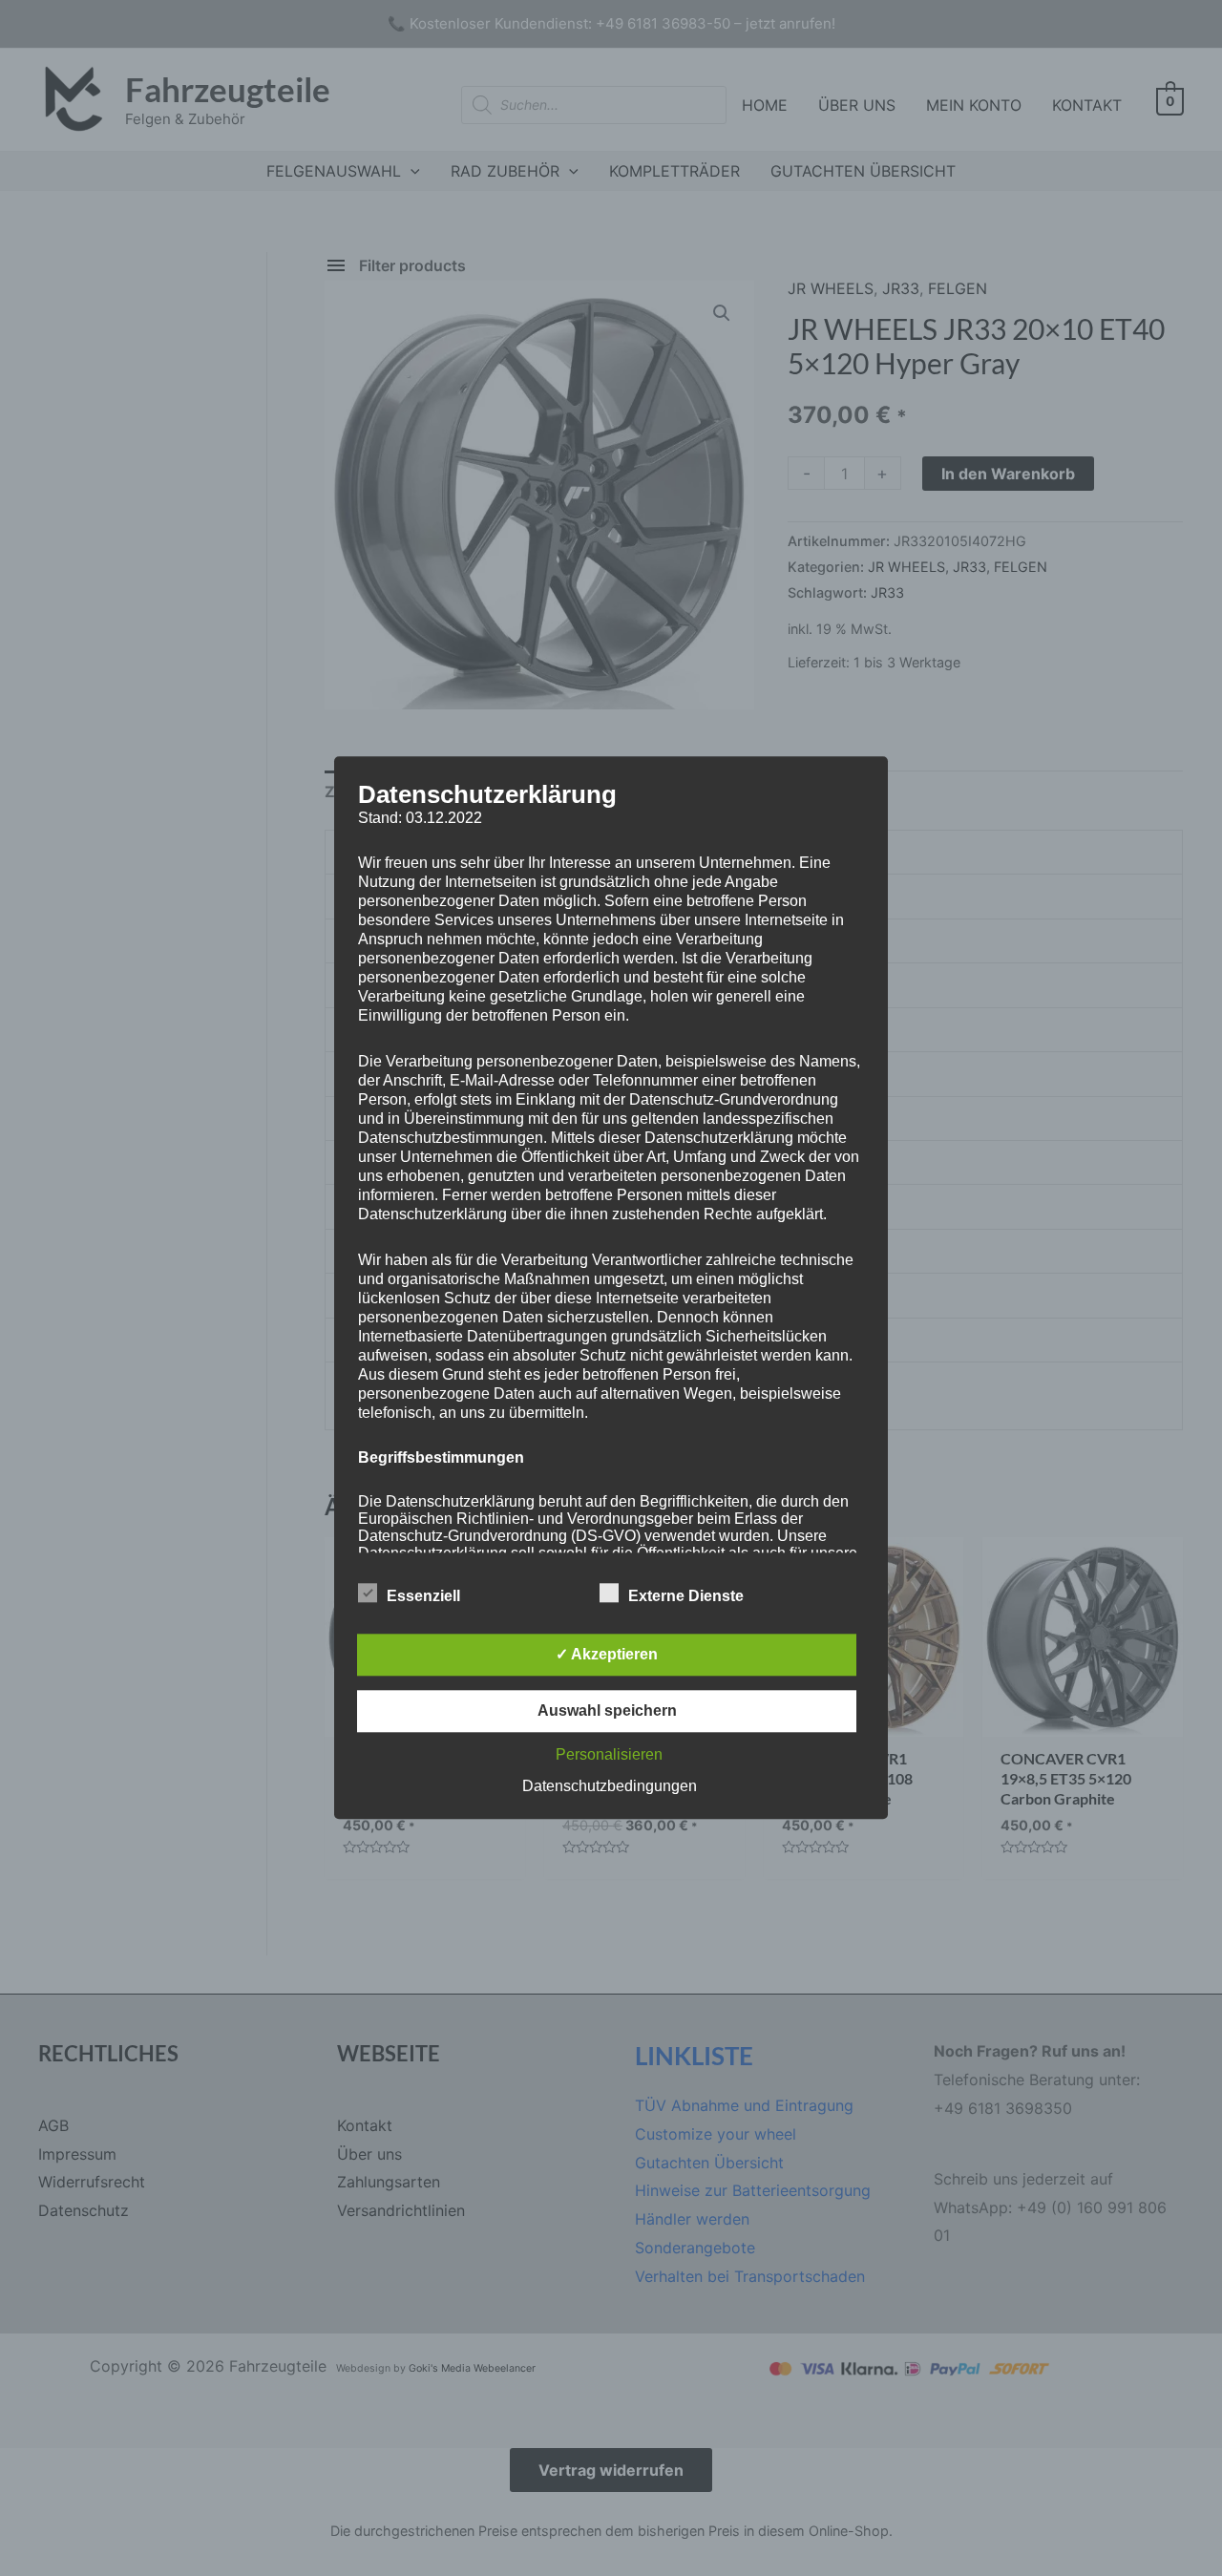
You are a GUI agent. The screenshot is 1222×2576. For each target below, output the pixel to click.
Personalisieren (609, 1755)
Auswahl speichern (607, 1711)
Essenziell (423, 1597)
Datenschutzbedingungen (610, 1787)
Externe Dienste (686, 1597)
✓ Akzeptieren (607, 1655)
